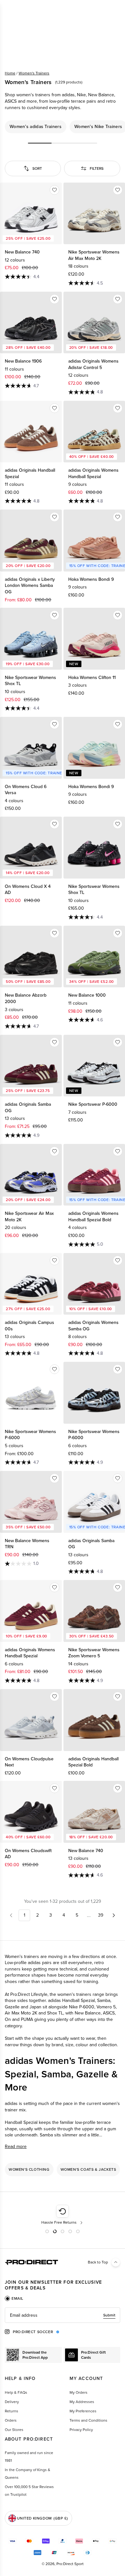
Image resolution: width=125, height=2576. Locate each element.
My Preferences (83, 2411)
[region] (63, 127)
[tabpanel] (63, 2315)
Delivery (12, 2402)
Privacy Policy (81, 2430)
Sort (37, 168)
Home (10, 73)
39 (101, 1915)
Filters (97, 168)
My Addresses (82, 2402)
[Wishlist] (54, 190)
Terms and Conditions (88, 2420)
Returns (12, 2411)
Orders (11, 2420)
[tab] (14, 2298)
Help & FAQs (16, 2392)
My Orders (79, 2392)
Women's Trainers (34, 73)
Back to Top (98, 2262)
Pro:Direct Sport (70, 2564)
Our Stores (14, 2430)
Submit (109, 2315)
